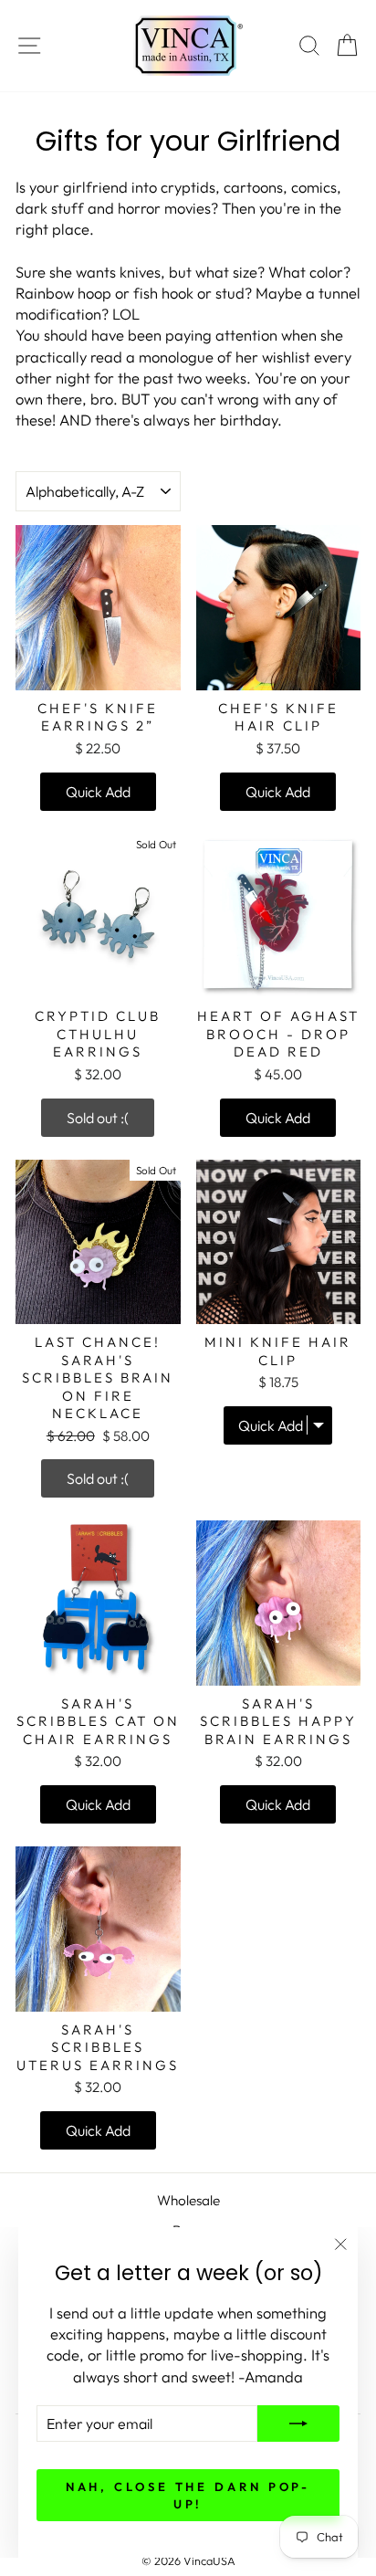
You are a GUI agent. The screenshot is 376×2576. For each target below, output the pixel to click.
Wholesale (188, 2200)
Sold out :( (98, 1118)
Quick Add (98, 792)
